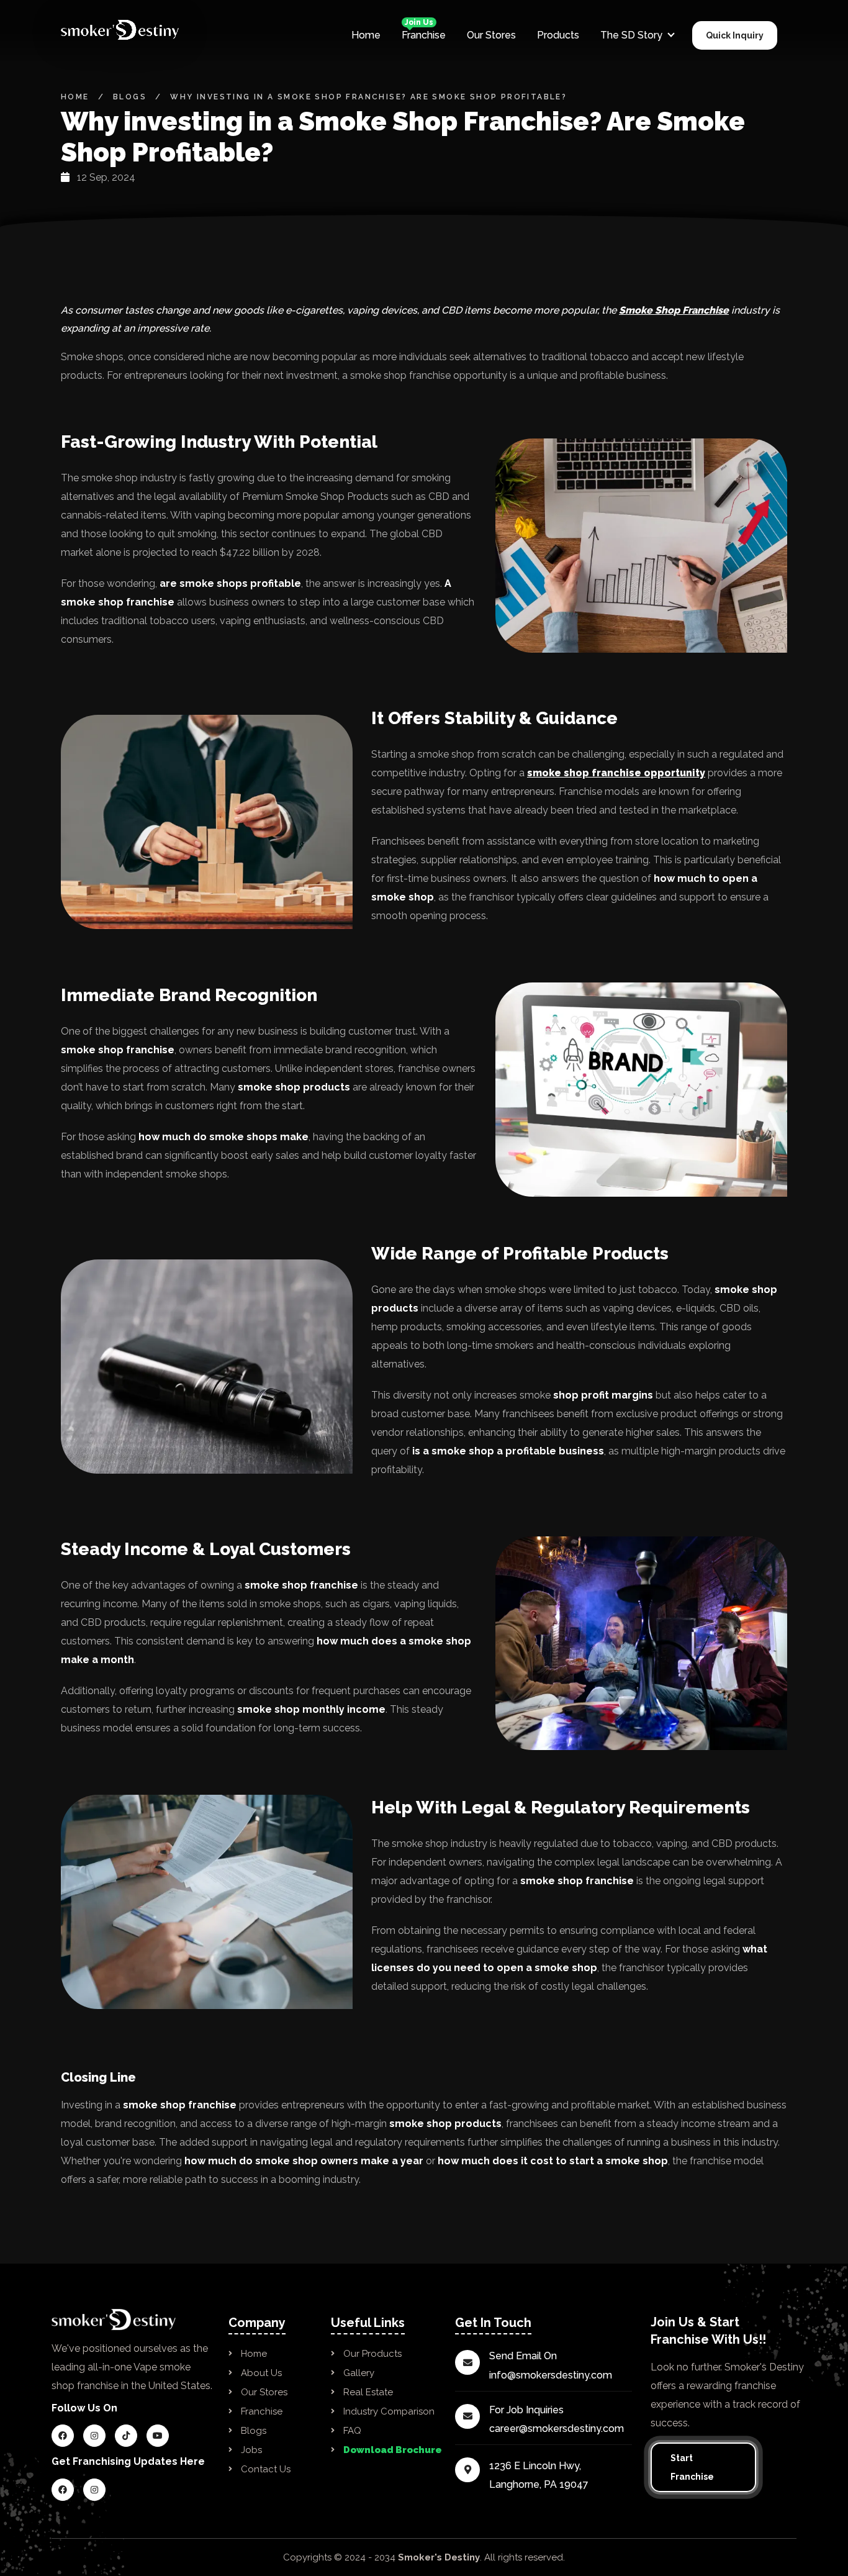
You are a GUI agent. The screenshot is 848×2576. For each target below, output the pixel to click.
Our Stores (491, 35)
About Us (261, 2373)
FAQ (352, 2431)
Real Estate (368, 2392)
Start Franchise (692, 2467)
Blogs (130, 97)
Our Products (372, 2354)
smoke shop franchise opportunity (616, 773)
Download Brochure (393, 2450)
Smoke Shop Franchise (674, 310)
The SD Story (631, 35)
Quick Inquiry (735, 35)
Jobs (251, 2450)
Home (366, 35)
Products (558, 35)
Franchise (424, 34)
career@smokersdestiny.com (557, 2429)
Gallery (359, 2373)
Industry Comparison (389, 2411)
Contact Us (266, 2469)
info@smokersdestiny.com (551, 2375)
